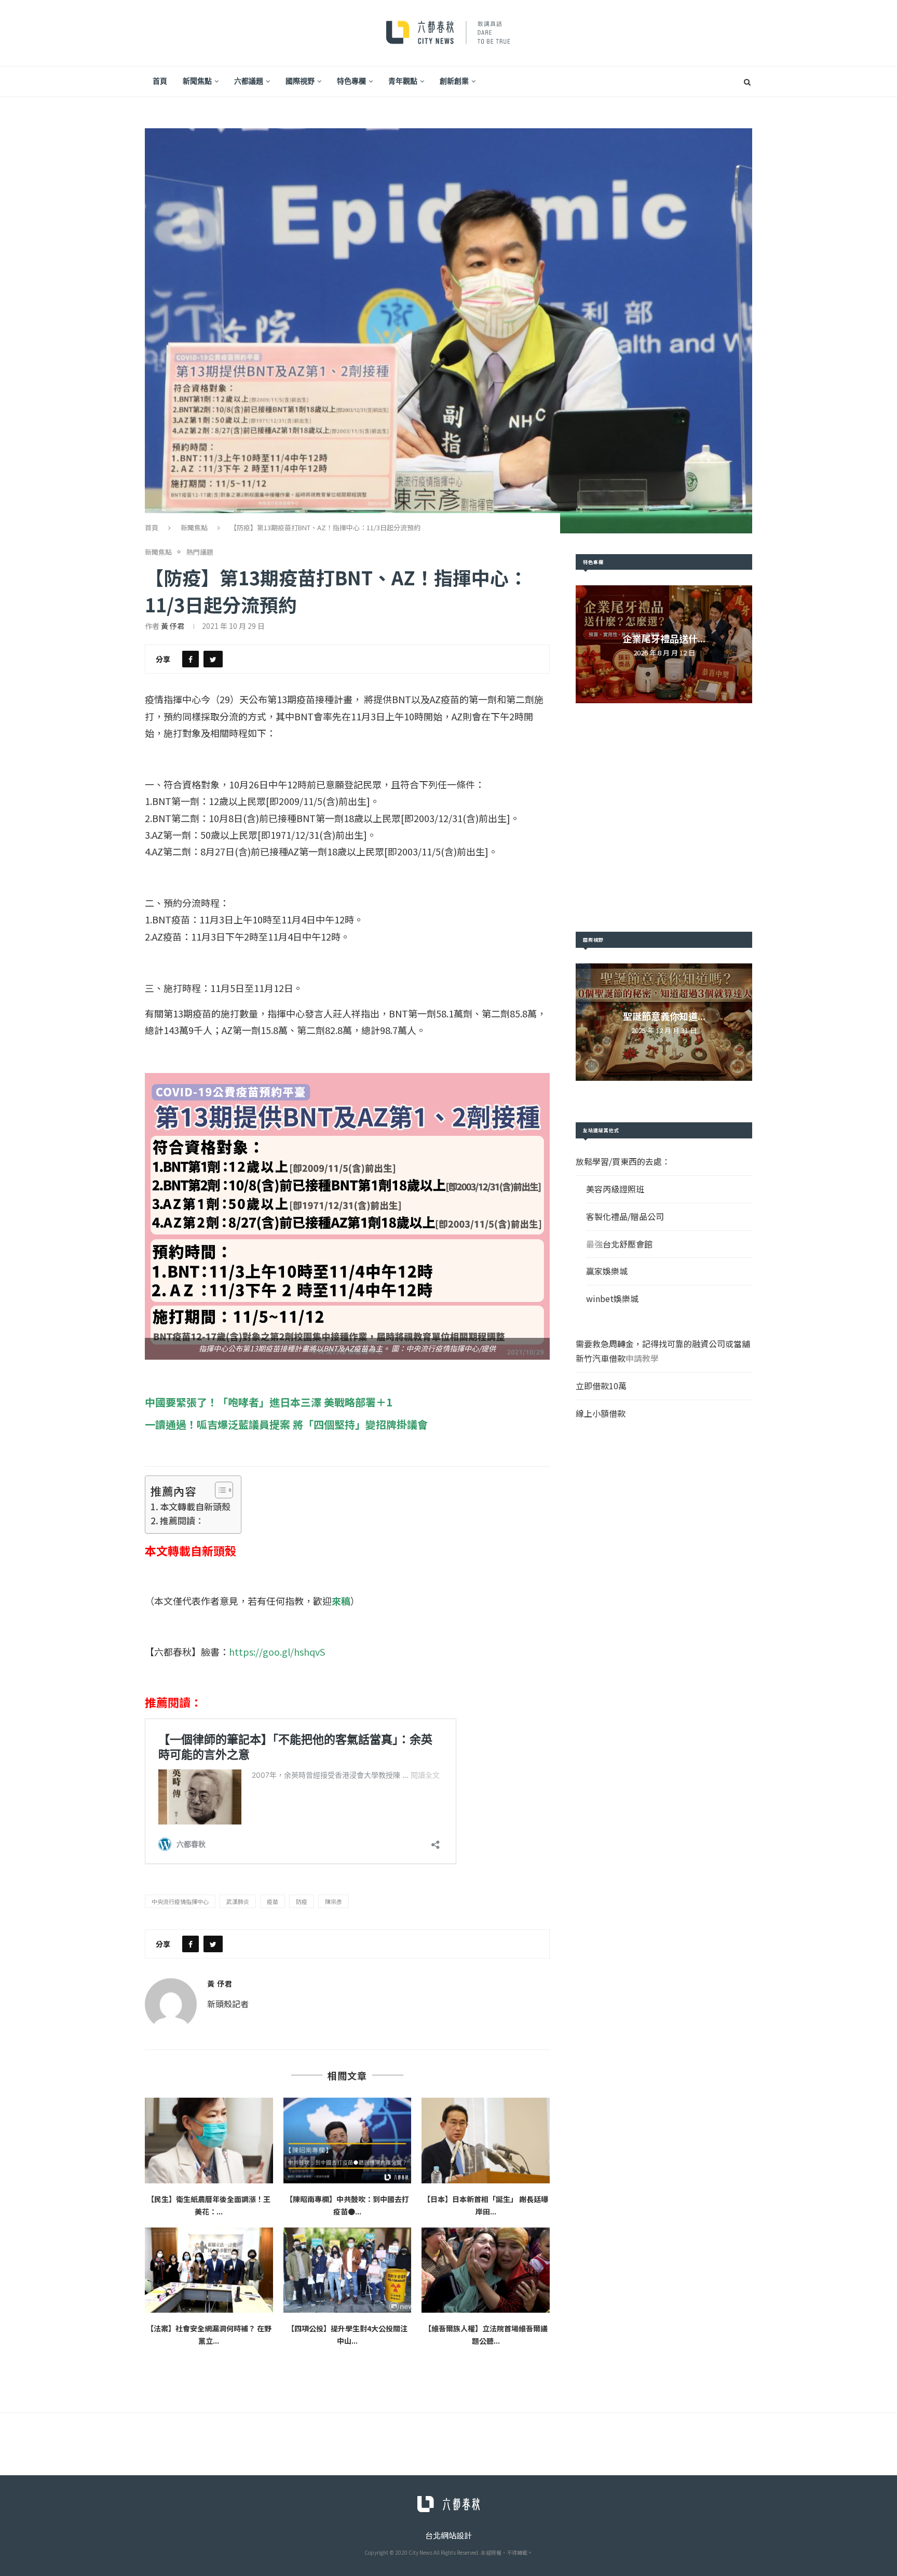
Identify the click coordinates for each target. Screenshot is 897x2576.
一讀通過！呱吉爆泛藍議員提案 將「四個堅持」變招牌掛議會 (286, 1424)
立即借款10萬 (601, 1386)
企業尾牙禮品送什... (664, 638)
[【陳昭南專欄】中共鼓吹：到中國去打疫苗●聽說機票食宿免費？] (348, 2140)
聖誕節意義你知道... (664, 1016)
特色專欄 (351, 81)
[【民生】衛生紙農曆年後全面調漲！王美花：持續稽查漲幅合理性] (209, 2140)
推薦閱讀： (182, 1520)
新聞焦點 (197, 81)
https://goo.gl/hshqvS (277, 1652)
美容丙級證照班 (615, 1189)
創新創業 (454, 81)
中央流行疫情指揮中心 (180, 1901)
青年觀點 (403, 81)
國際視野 (300, 81)
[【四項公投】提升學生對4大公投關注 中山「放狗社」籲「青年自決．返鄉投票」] (348, 2270)
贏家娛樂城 (607, 1271)
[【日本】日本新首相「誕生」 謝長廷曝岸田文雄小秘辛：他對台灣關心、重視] (486, 2140)
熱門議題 (200, 552)
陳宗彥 (334, 1901)
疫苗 (273, 1901)
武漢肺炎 (238, 1901)
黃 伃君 (173, 626)
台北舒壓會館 (628, 1244)
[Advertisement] (664, 817)
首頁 (160, 81)
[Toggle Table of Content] (219, 1490)
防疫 (302, 1901)
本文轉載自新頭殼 (195, 1506)
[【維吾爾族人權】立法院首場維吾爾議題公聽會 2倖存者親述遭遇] (486, 2270)
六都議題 (249, 81)
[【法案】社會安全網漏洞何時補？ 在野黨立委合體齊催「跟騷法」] (209, 2270)
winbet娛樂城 (612, 1298)
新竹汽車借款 (601, 1358)
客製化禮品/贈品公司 (625, 1216)
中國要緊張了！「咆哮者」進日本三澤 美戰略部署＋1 (269, 1402)
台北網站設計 (448, 2535)
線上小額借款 (601, 1413)
